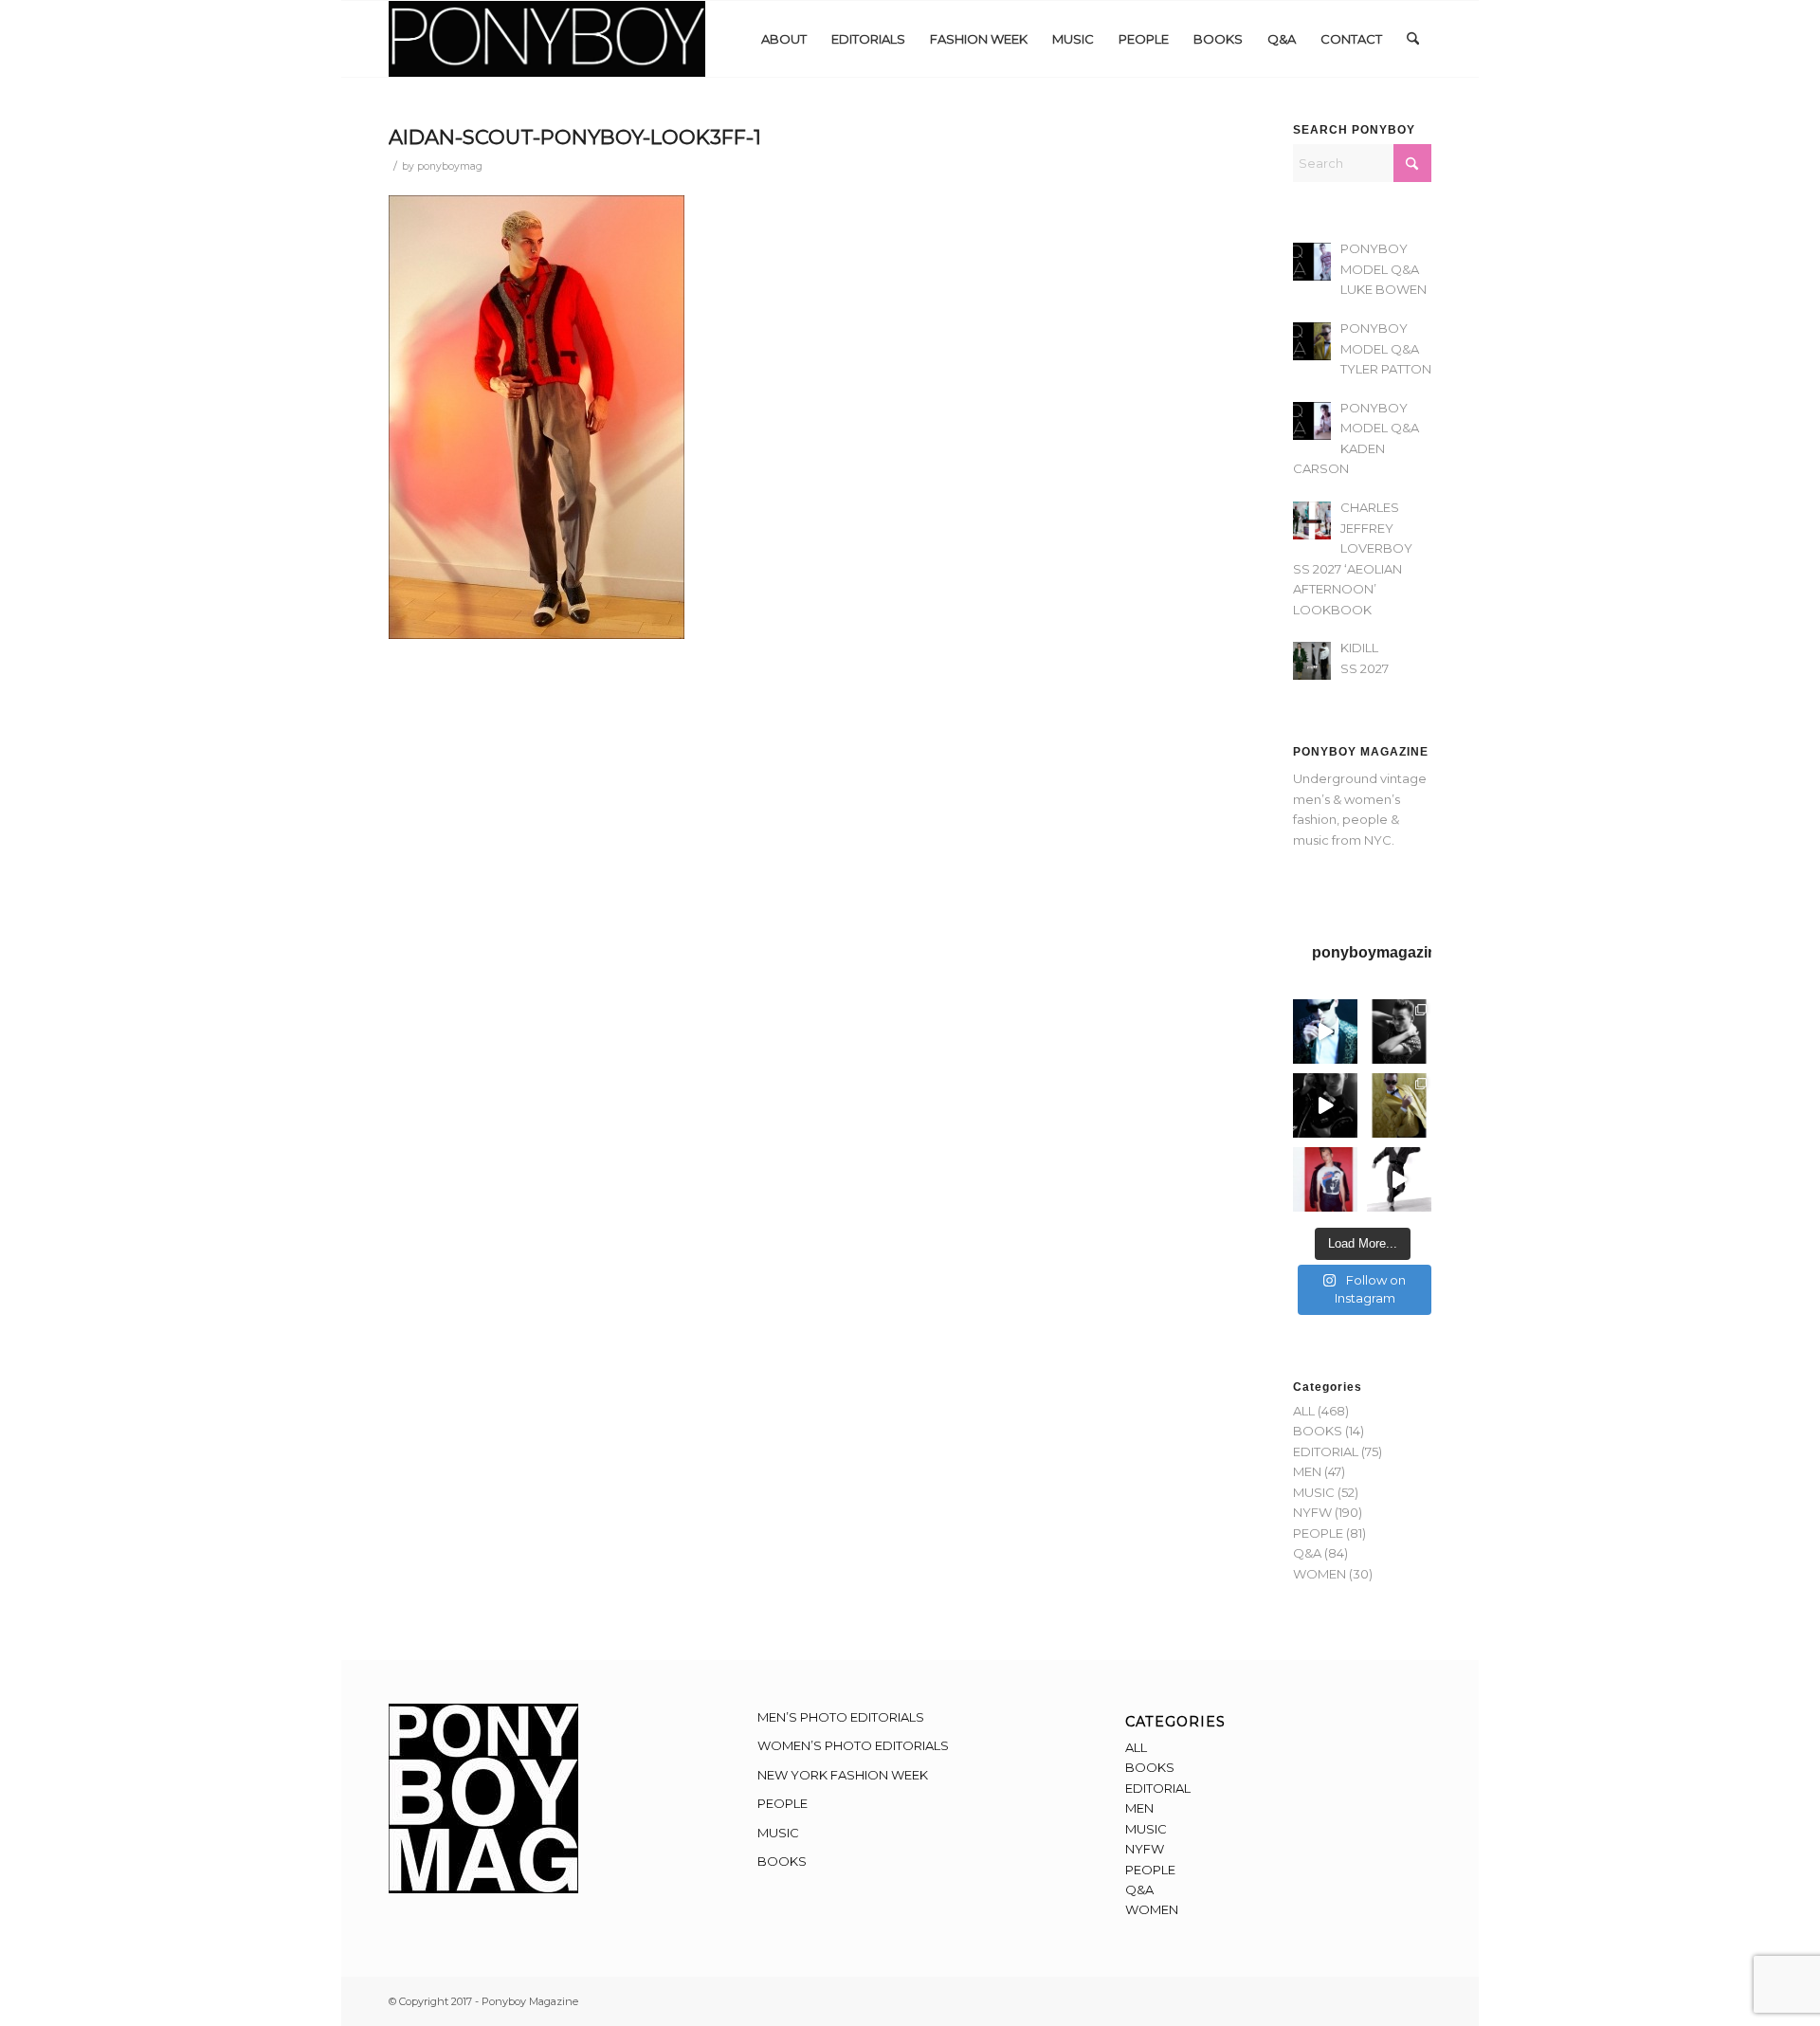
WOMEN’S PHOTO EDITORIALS (853, 1745)
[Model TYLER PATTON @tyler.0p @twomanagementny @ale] (1325, 1105)
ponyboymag (450, 166)
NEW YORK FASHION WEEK (843, 1775)
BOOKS (1318, 1431)
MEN (1307, 1471)
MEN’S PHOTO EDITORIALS (841, 1717)
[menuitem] (784, 39)
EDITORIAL (1326, 1451)
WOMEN (1319, 1574)
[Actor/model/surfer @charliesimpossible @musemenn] (1399, 1179)
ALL (1304, 1411)
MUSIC (1314, 1492)
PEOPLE (1318, 1533)
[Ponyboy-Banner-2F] (547, 39)
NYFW (1312, 1512)
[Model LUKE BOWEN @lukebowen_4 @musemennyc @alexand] (1325, 1031)
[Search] (1413, 39)
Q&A (1307, 1553)
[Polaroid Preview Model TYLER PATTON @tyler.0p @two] (1325, 1179)
